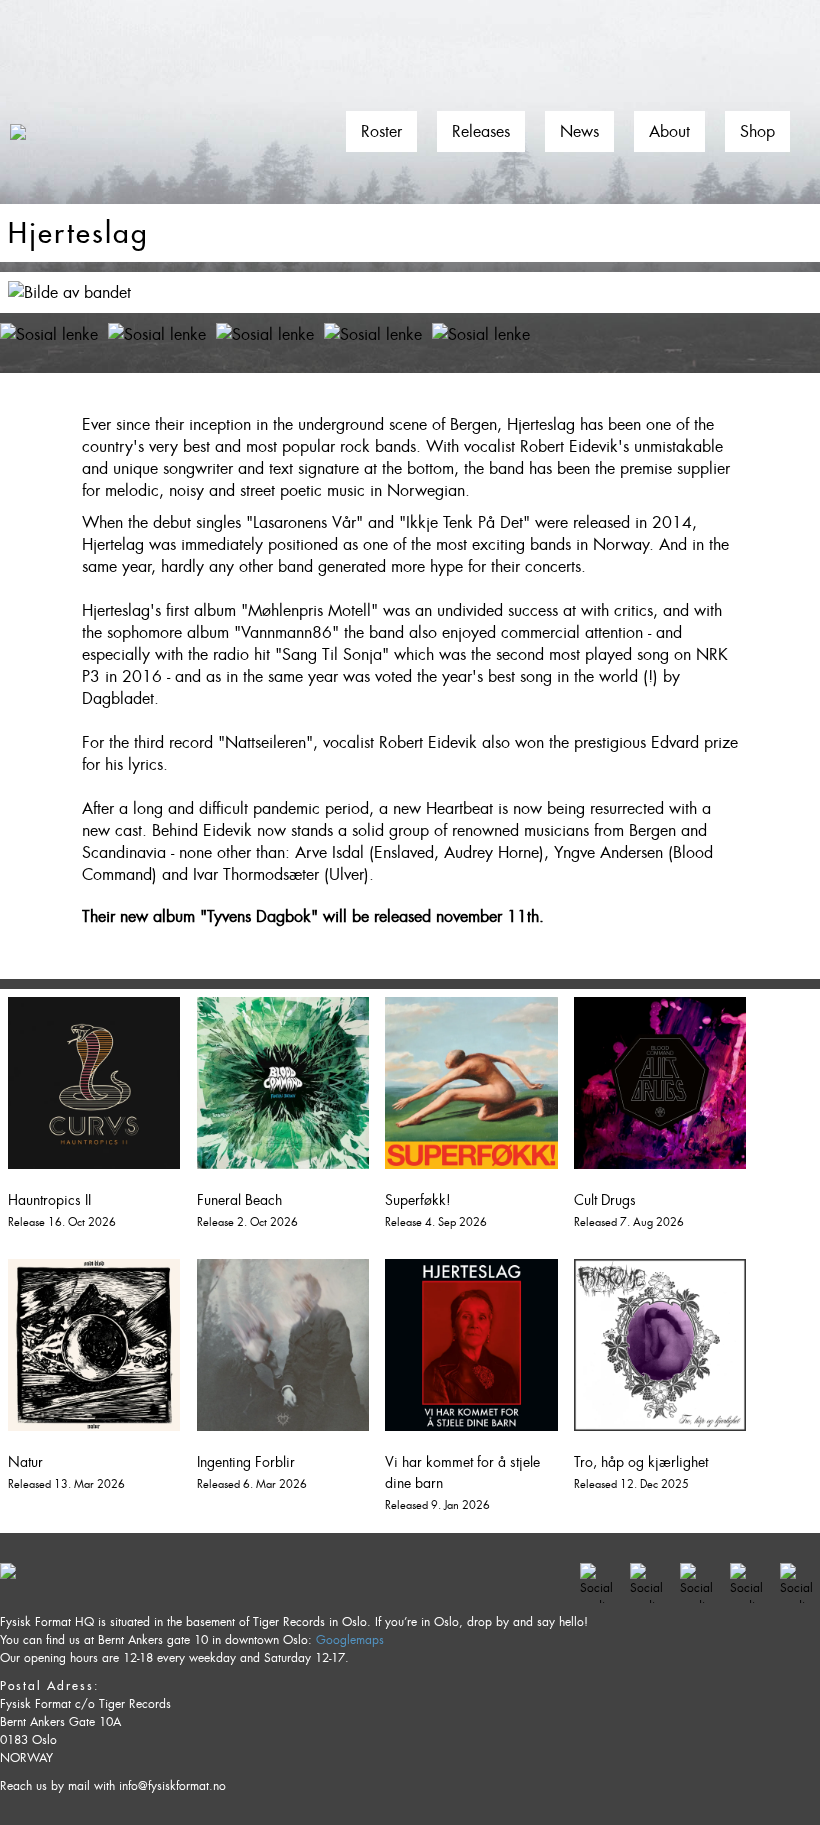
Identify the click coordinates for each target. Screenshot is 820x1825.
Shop (757, 131)
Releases (481, 131)
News (579, 131)
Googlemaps (350, 1640)
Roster (381, 131)
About (669, 131)
